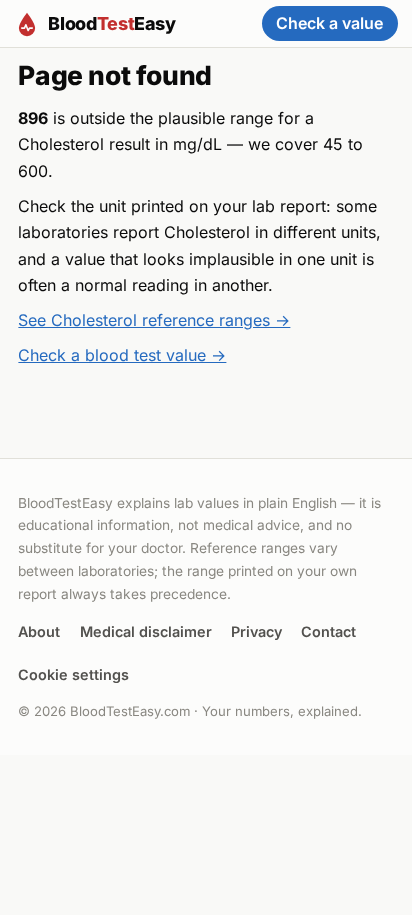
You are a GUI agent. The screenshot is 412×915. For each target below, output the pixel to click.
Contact (328, 631)
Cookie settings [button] (73, 674)
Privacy (256, 631)
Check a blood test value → (122, 355)
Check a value (329, 23)
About (39, 631)
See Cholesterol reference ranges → (154, 320)
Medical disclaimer (146, 631)
